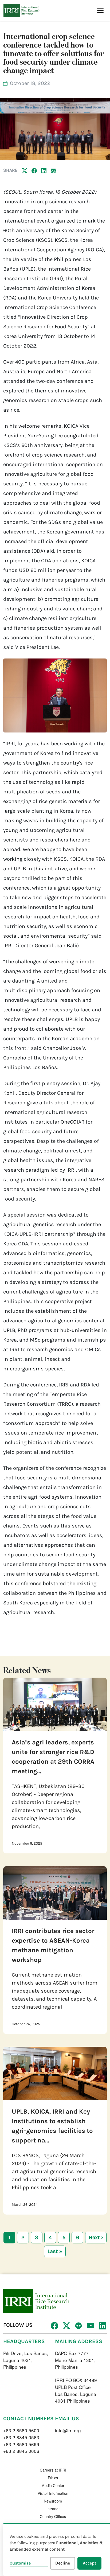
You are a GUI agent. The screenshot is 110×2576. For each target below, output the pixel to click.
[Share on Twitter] (25, 170)
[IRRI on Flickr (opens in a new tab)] (78, 2326)
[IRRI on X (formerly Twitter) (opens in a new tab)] (66, 2326)
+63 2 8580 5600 (21, 2430)
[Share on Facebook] (34, 170)
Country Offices (53, 2516)
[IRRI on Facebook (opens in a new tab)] (54, 2326)
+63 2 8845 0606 (21, 2451)
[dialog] (57, 2549)
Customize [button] (20, 2563)
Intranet (53, 2509)
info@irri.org (68, 2430)
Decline (63, 2563)
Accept (89, 2563)
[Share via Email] (53, 170)
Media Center (53, 2485)
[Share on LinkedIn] (44, 170)
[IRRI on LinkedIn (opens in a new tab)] (102, 2326)
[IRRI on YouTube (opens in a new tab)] (90, 2326)
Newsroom (53, 2501)
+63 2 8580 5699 (21, 2444)
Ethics (53, 2478)
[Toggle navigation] (100, 10)
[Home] (22, 10)
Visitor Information (53, 2493)
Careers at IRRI (53, 2470)
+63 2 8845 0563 (21, 2437)
